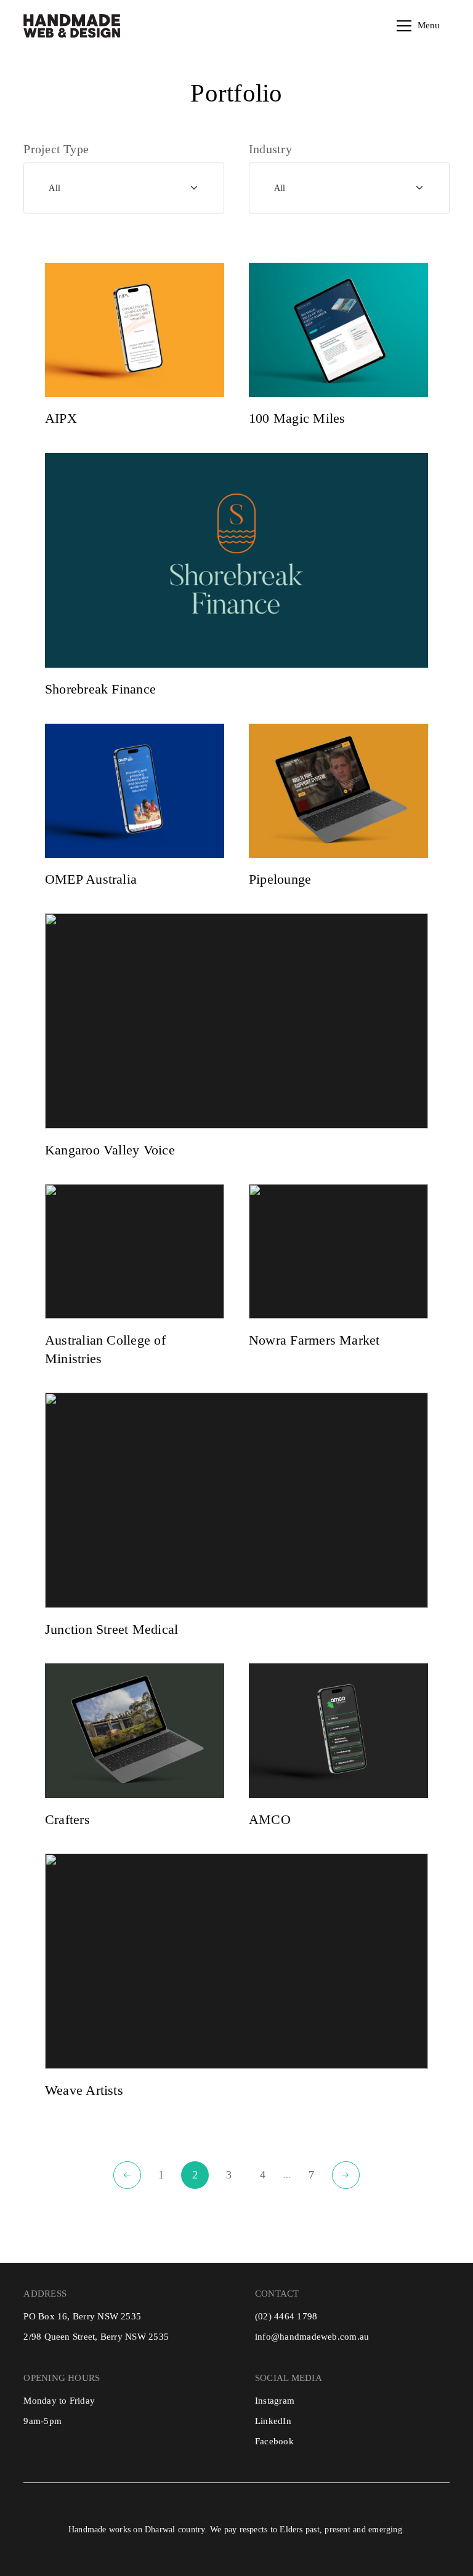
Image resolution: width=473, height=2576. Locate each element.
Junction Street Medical (111, 1630)
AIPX (61, 418)
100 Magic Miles (297, 418)
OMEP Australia (91, 879)
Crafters (67, 1820)
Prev (127, 2175)
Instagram (275, 2401)
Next (346, 2175)
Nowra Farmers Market (314, 1340)
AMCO (270, 1820)
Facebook (274, 2441)
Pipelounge (280, 879)
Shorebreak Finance (100, 689)
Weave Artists (84, 2090)
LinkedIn (273, 2421)
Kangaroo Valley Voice (110, 1150)
